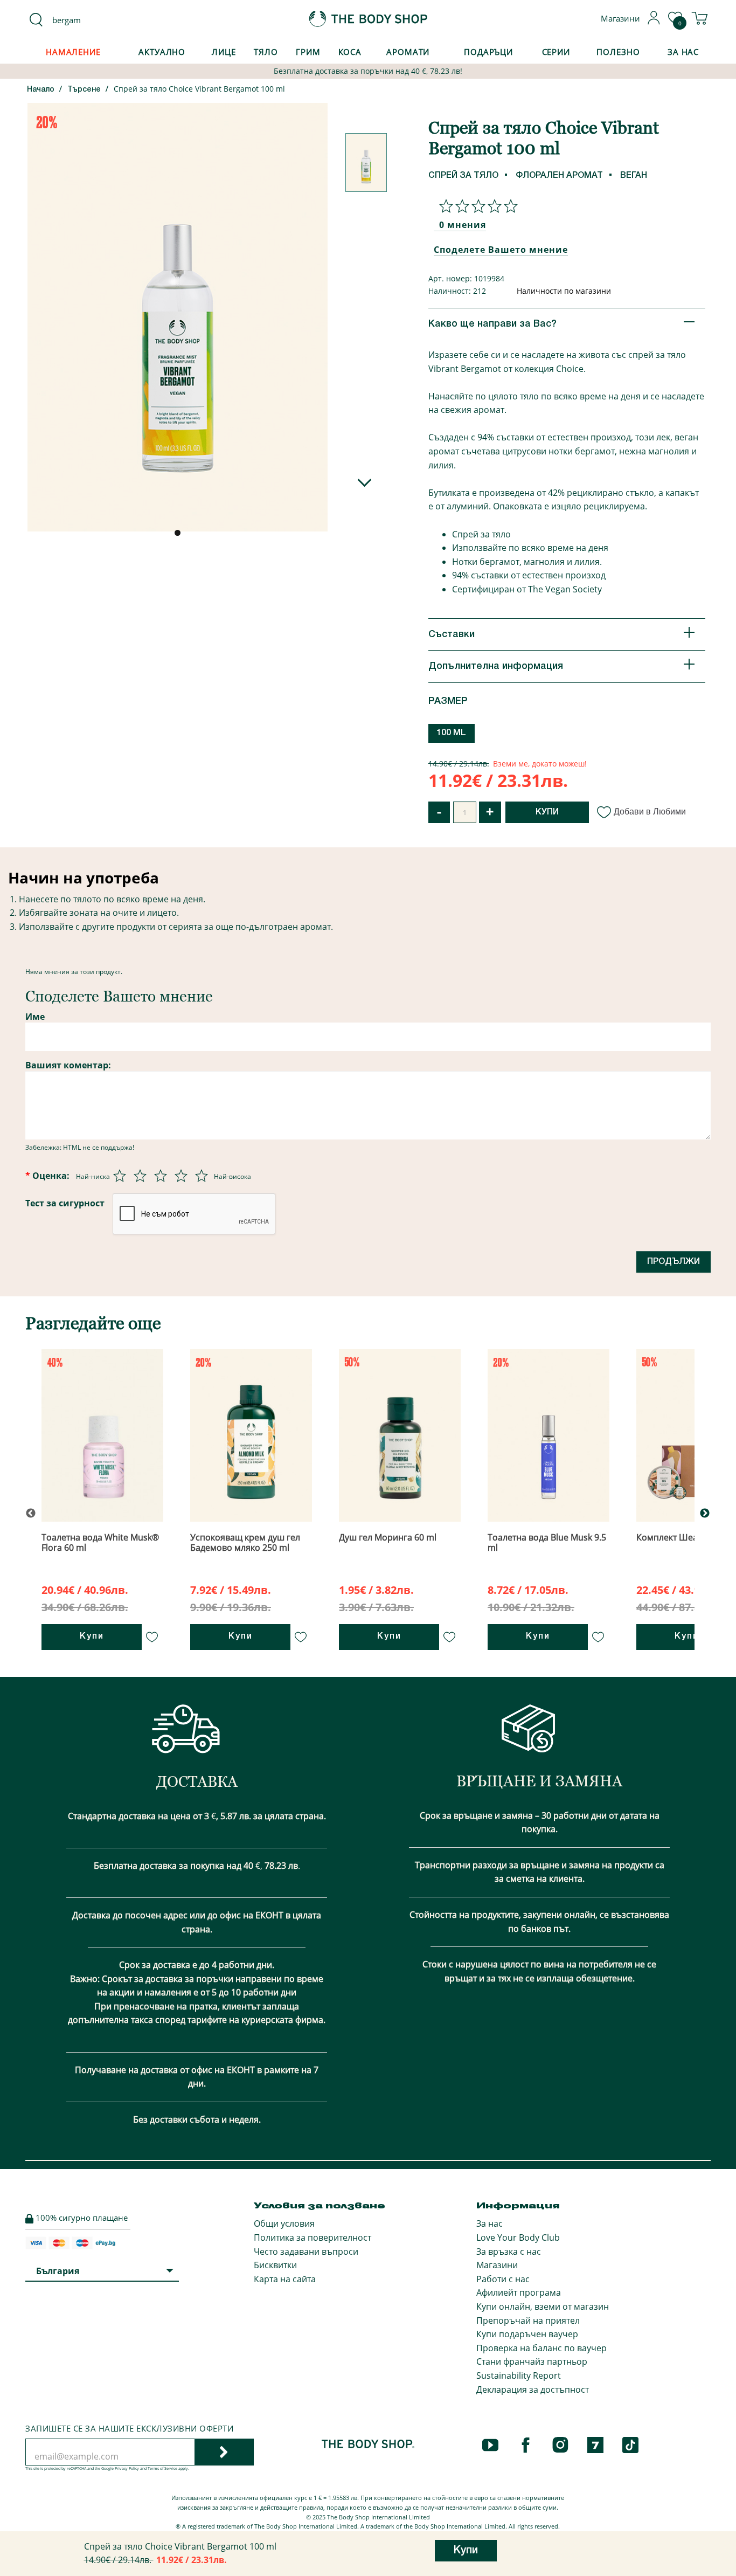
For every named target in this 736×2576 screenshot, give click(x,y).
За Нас (683, 52)
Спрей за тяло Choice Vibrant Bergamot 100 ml (199, 89)
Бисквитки (275, 2265)
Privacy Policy (127, 2468)
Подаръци (488, 52)
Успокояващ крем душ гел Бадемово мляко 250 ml (245, 1542)
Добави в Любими (650, 812)
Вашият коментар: (68, 1065)
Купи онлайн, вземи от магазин (543, 2306)
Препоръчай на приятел (528, 2321)
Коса (350, 52)
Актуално (162, 52)
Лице (224, 52)
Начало (41, 90)
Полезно (618, 52)
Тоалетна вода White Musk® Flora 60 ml (100, 1542)
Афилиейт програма (519, 2292)
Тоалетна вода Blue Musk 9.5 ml (547, 1542)
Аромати (408, 52)
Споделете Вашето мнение (501, 250)
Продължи (673, 1262)
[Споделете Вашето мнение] (476, 206)
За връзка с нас (509, 2252)
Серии (556, 52)
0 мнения (463, 225)
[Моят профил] (654, 22)
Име (35, 1017)
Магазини (497, 2265)
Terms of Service (162, 2468)
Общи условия (284, 2223)
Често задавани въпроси (306, 2252)
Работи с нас (503, 2279)
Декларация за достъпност (533, 2389)
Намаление (73, 52)
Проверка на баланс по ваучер (541, 2348)
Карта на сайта (285, 2279)
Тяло (266, 52)
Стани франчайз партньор (532, 2361)
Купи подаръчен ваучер (527, 2334)
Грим (308, 52)
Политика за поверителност (313, 2237)
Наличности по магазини (564, 291)
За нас (489, 2223)
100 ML (451, 733)
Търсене (84, 90)
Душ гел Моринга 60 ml (388, 1537)
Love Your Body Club (518, 2237)
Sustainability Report (519, 2375)
